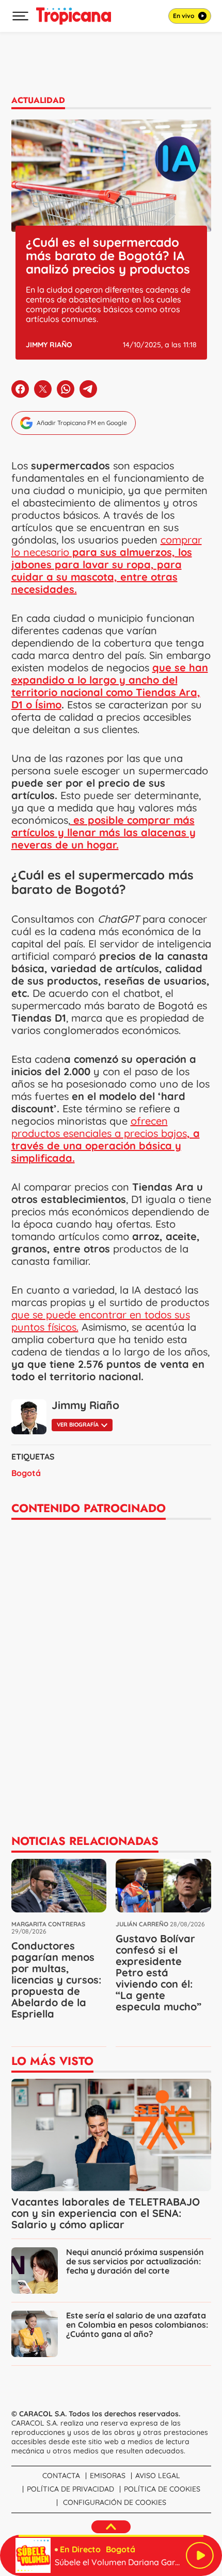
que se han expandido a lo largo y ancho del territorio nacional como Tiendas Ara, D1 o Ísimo (110, 686)
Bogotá (26, 1473)
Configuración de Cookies (115, 2502)
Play (200, 2555)
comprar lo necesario (107, 564)
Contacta (61, 2476)
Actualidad (38, 100)
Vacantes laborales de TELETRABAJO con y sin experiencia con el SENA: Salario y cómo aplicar (106, 2213)
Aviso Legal (158, 2476)
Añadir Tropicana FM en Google (82, 423)
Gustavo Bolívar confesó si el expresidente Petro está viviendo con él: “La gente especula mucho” (158, 1972)
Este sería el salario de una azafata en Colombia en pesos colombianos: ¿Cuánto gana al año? (137, 2325)
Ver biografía (78, 1425)
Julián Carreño (142, 1924)
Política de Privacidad (70, 2489)
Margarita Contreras (48, 1924)
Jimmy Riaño (49, 345)
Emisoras (108, 2476)
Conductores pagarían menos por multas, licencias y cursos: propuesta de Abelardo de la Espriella (56, 1980)
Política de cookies (162, 2489)
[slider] (111, 2536)
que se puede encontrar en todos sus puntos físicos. (101, 1321)
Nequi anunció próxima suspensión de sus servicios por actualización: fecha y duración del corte (135, 2261)
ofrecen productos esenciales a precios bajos (106, 1139)
